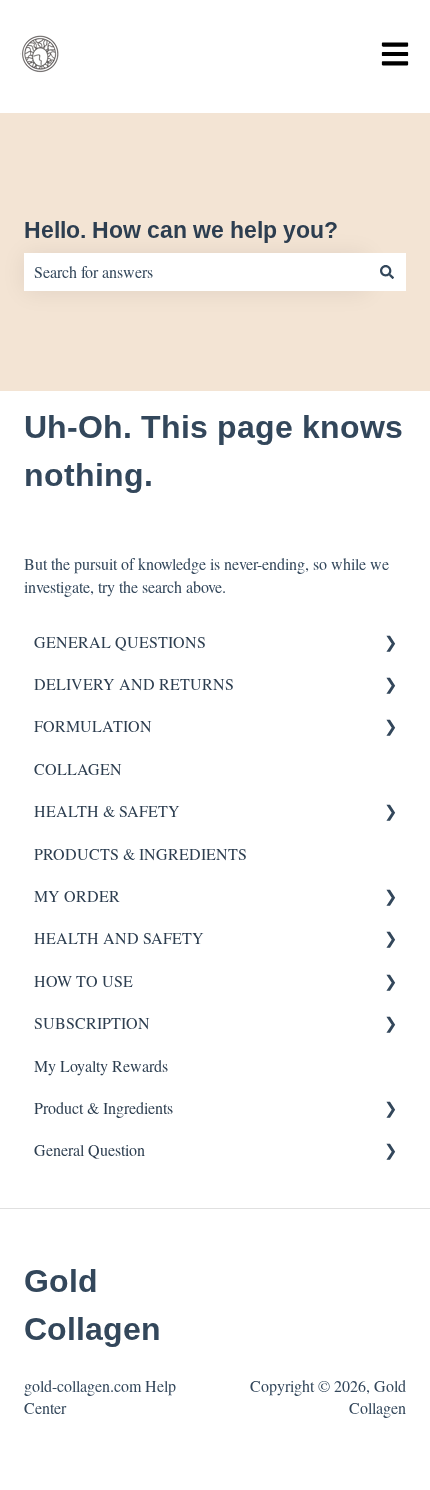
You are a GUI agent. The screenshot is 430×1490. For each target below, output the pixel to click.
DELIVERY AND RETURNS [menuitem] (134, 683)
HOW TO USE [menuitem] (83, 980)
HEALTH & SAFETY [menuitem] (107, 810)
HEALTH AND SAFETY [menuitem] (119, 937)
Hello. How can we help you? (181, 230)
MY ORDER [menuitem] (77, 895)
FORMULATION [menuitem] (93, 725)
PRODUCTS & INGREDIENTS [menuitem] (140, 853)
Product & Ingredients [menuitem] (103, 1107)
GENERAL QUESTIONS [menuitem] (120, 641)
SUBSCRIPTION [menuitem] (92, 1022)
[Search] (387, 272)
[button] (390, 643)
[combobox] (196, 272)
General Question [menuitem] (89, 1149)
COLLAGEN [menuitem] (78, 768)
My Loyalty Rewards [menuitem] (101, 1065)
